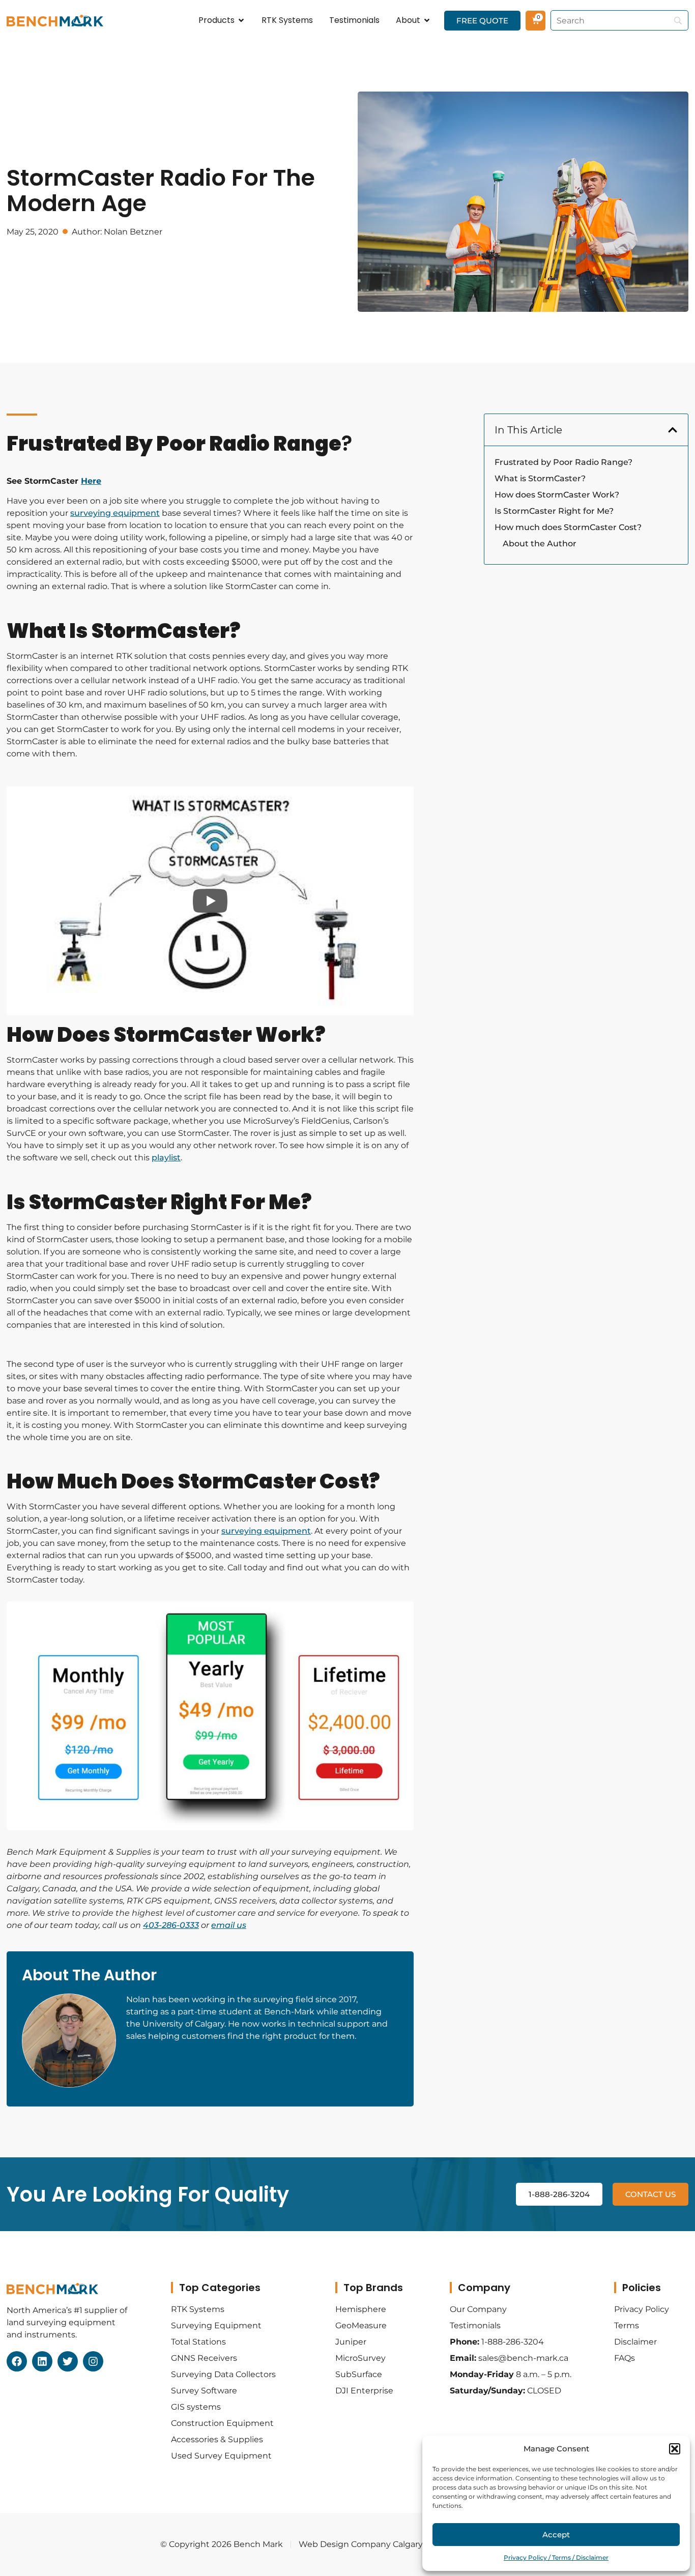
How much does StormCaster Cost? (568, 527)
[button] (675, 2449)
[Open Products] (241, 20)
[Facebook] (17, 2361)
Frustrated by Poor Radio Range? (563, 462)
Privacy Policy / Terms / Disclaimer (556, 2557)
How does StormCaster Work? (557, 495)
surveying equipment (115, 513)
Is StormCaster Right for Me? (554, 511)
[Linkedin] (42, 2361)
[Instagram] (93, 2361)
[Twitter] (68, 2361)
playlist (166, 1158)
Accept (556, 2535)
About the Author (540, 544)
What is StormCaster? (540, 478)
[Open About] (427, 20)
